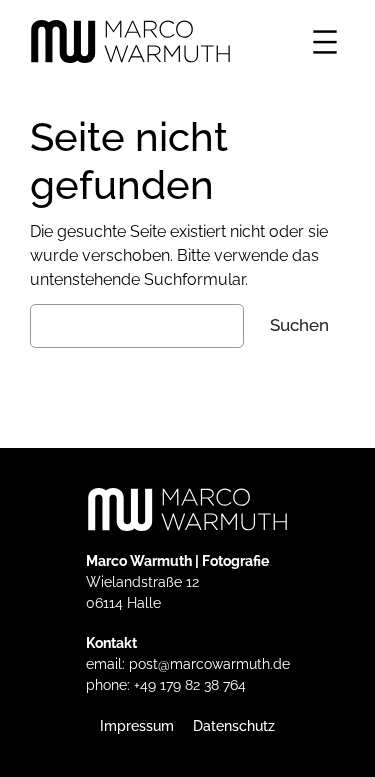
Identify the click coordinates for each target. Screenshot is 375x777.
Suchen (299, 325)
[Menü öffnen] (325, 42)
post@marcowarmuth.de (209, 664)
